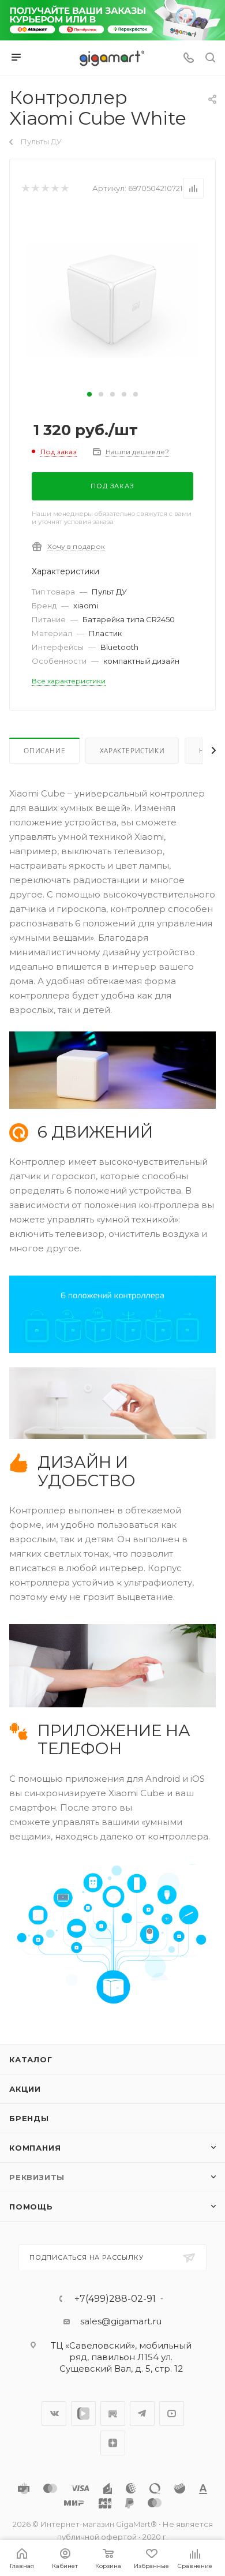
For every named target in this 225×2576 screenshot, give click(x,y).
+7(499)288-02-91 (115, 2299)
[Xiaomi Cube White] (112, 299)
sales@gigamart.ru (121, 2321)
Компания (35, 2148)
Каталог (31, 2059)
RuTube (113, 2414)
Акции (25, 2089)
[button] (89, 394)
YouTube (172, 2414)
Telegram (142, 2414)
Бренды (29, 2118)
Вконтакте (54, 2414)
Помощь (31, 2207)
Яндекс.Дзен (113, 2443)
